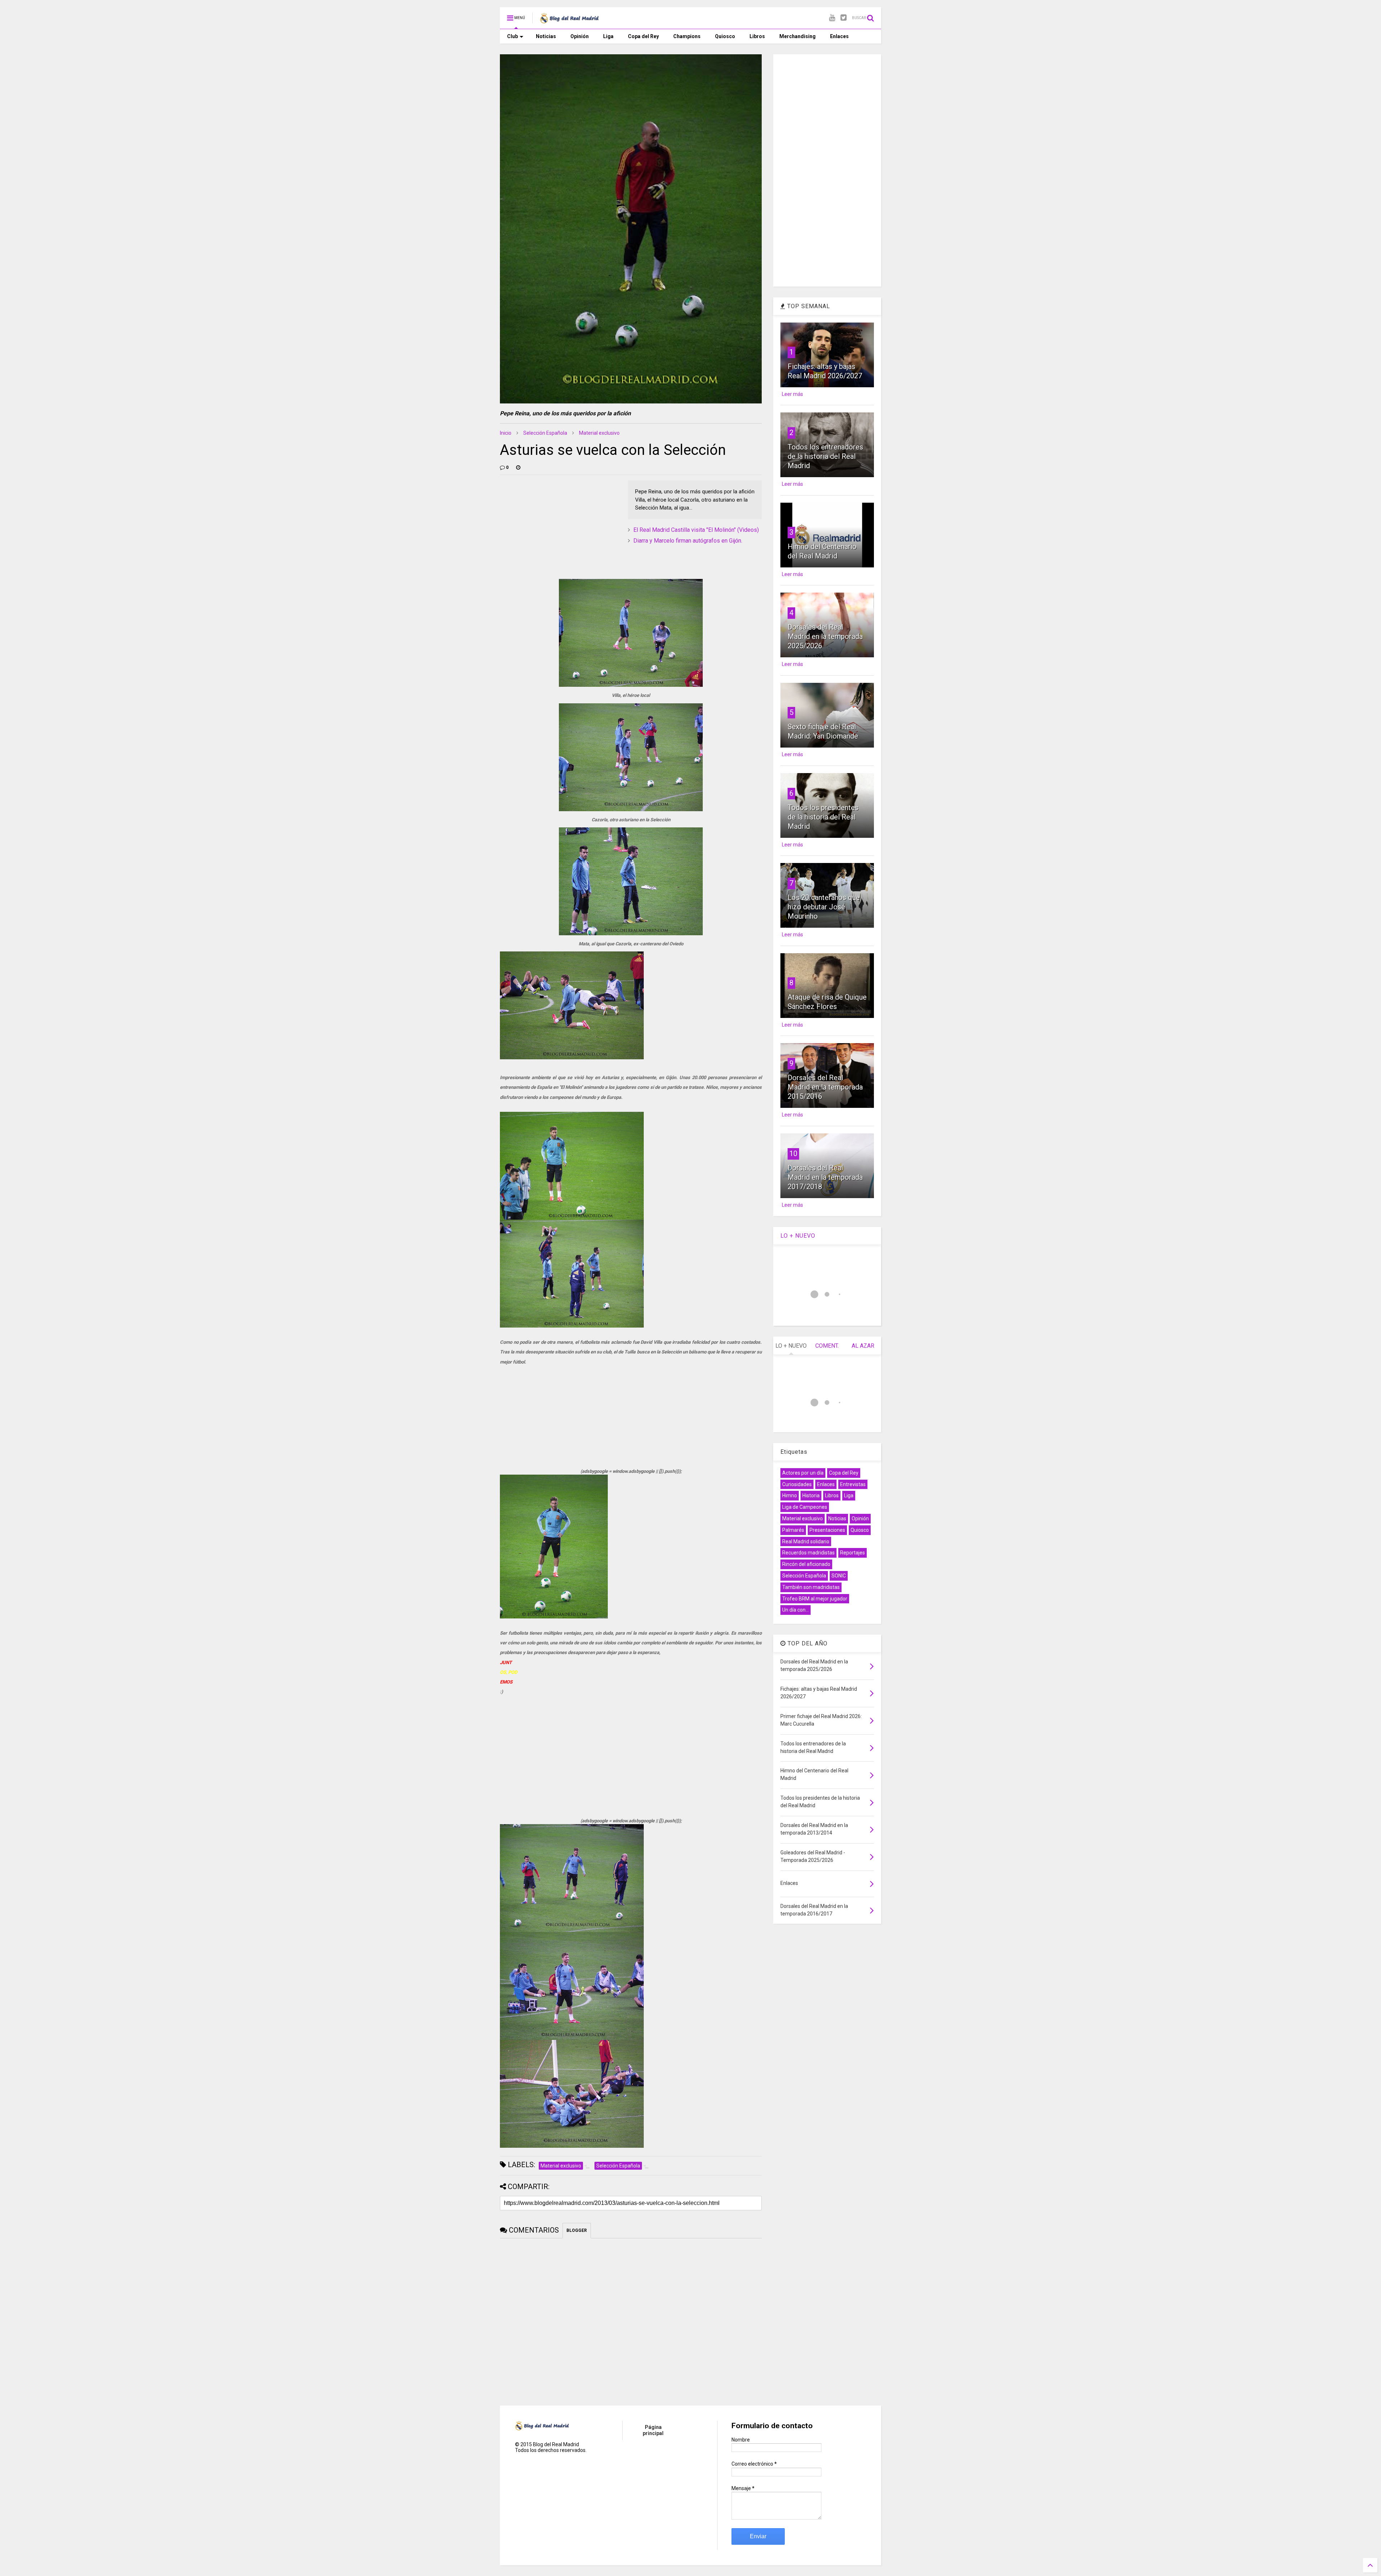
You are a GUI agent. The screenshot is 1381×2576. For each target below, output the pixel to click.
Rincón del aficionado (806, 1564)
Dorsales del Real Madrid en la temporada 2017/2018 (825, 1177)
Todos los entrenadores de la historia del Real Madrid (825, 456)
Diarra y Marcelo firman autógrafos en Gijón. (688, 541)
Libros (757, 36)
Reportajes (853, 1553)
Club (512, 36)
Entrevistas (853, 1484)
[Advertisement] (554, 525)
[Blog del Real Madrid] (569, 20)
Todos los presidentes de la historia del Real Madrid (823, 817)
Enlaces (839, 36)
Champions (687, 36)
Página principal (653, 2430)
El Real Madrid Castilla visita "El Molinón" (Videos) (696, 530)
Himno (790, 1495)
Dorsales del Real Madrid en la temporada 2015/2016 (825, 1087)
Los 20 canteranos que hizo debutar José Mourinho (824, 907)
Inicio (506, 433)
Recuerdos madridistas (808, 1553)
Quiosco (725, 36)
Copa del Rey (643, 36)
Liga (608, 36)
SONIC (839, 1576)
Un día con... (796, 1610)
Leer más (792, 394)
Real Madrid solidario (806, 1542)
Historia (811, 1495)
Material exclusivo (599, 433)
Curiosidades (797, 1484)
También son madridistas (811, 1587)
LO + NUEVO (798, 1236)
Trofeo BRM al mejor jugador (815, 1599)
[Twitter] (844, 18)
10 (793, 1154)
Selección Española (545, 433)
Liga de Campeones (805, 1507)
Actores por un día (803, 1473)
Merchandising (797, 36)
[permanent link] (518, 467)
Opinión (580, 36)
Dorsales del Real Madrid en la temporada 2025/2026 (825, 636)
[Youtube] (832, 18)
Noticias (546, 36)
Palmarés (793, 1530)
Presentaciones (827, 1530)
